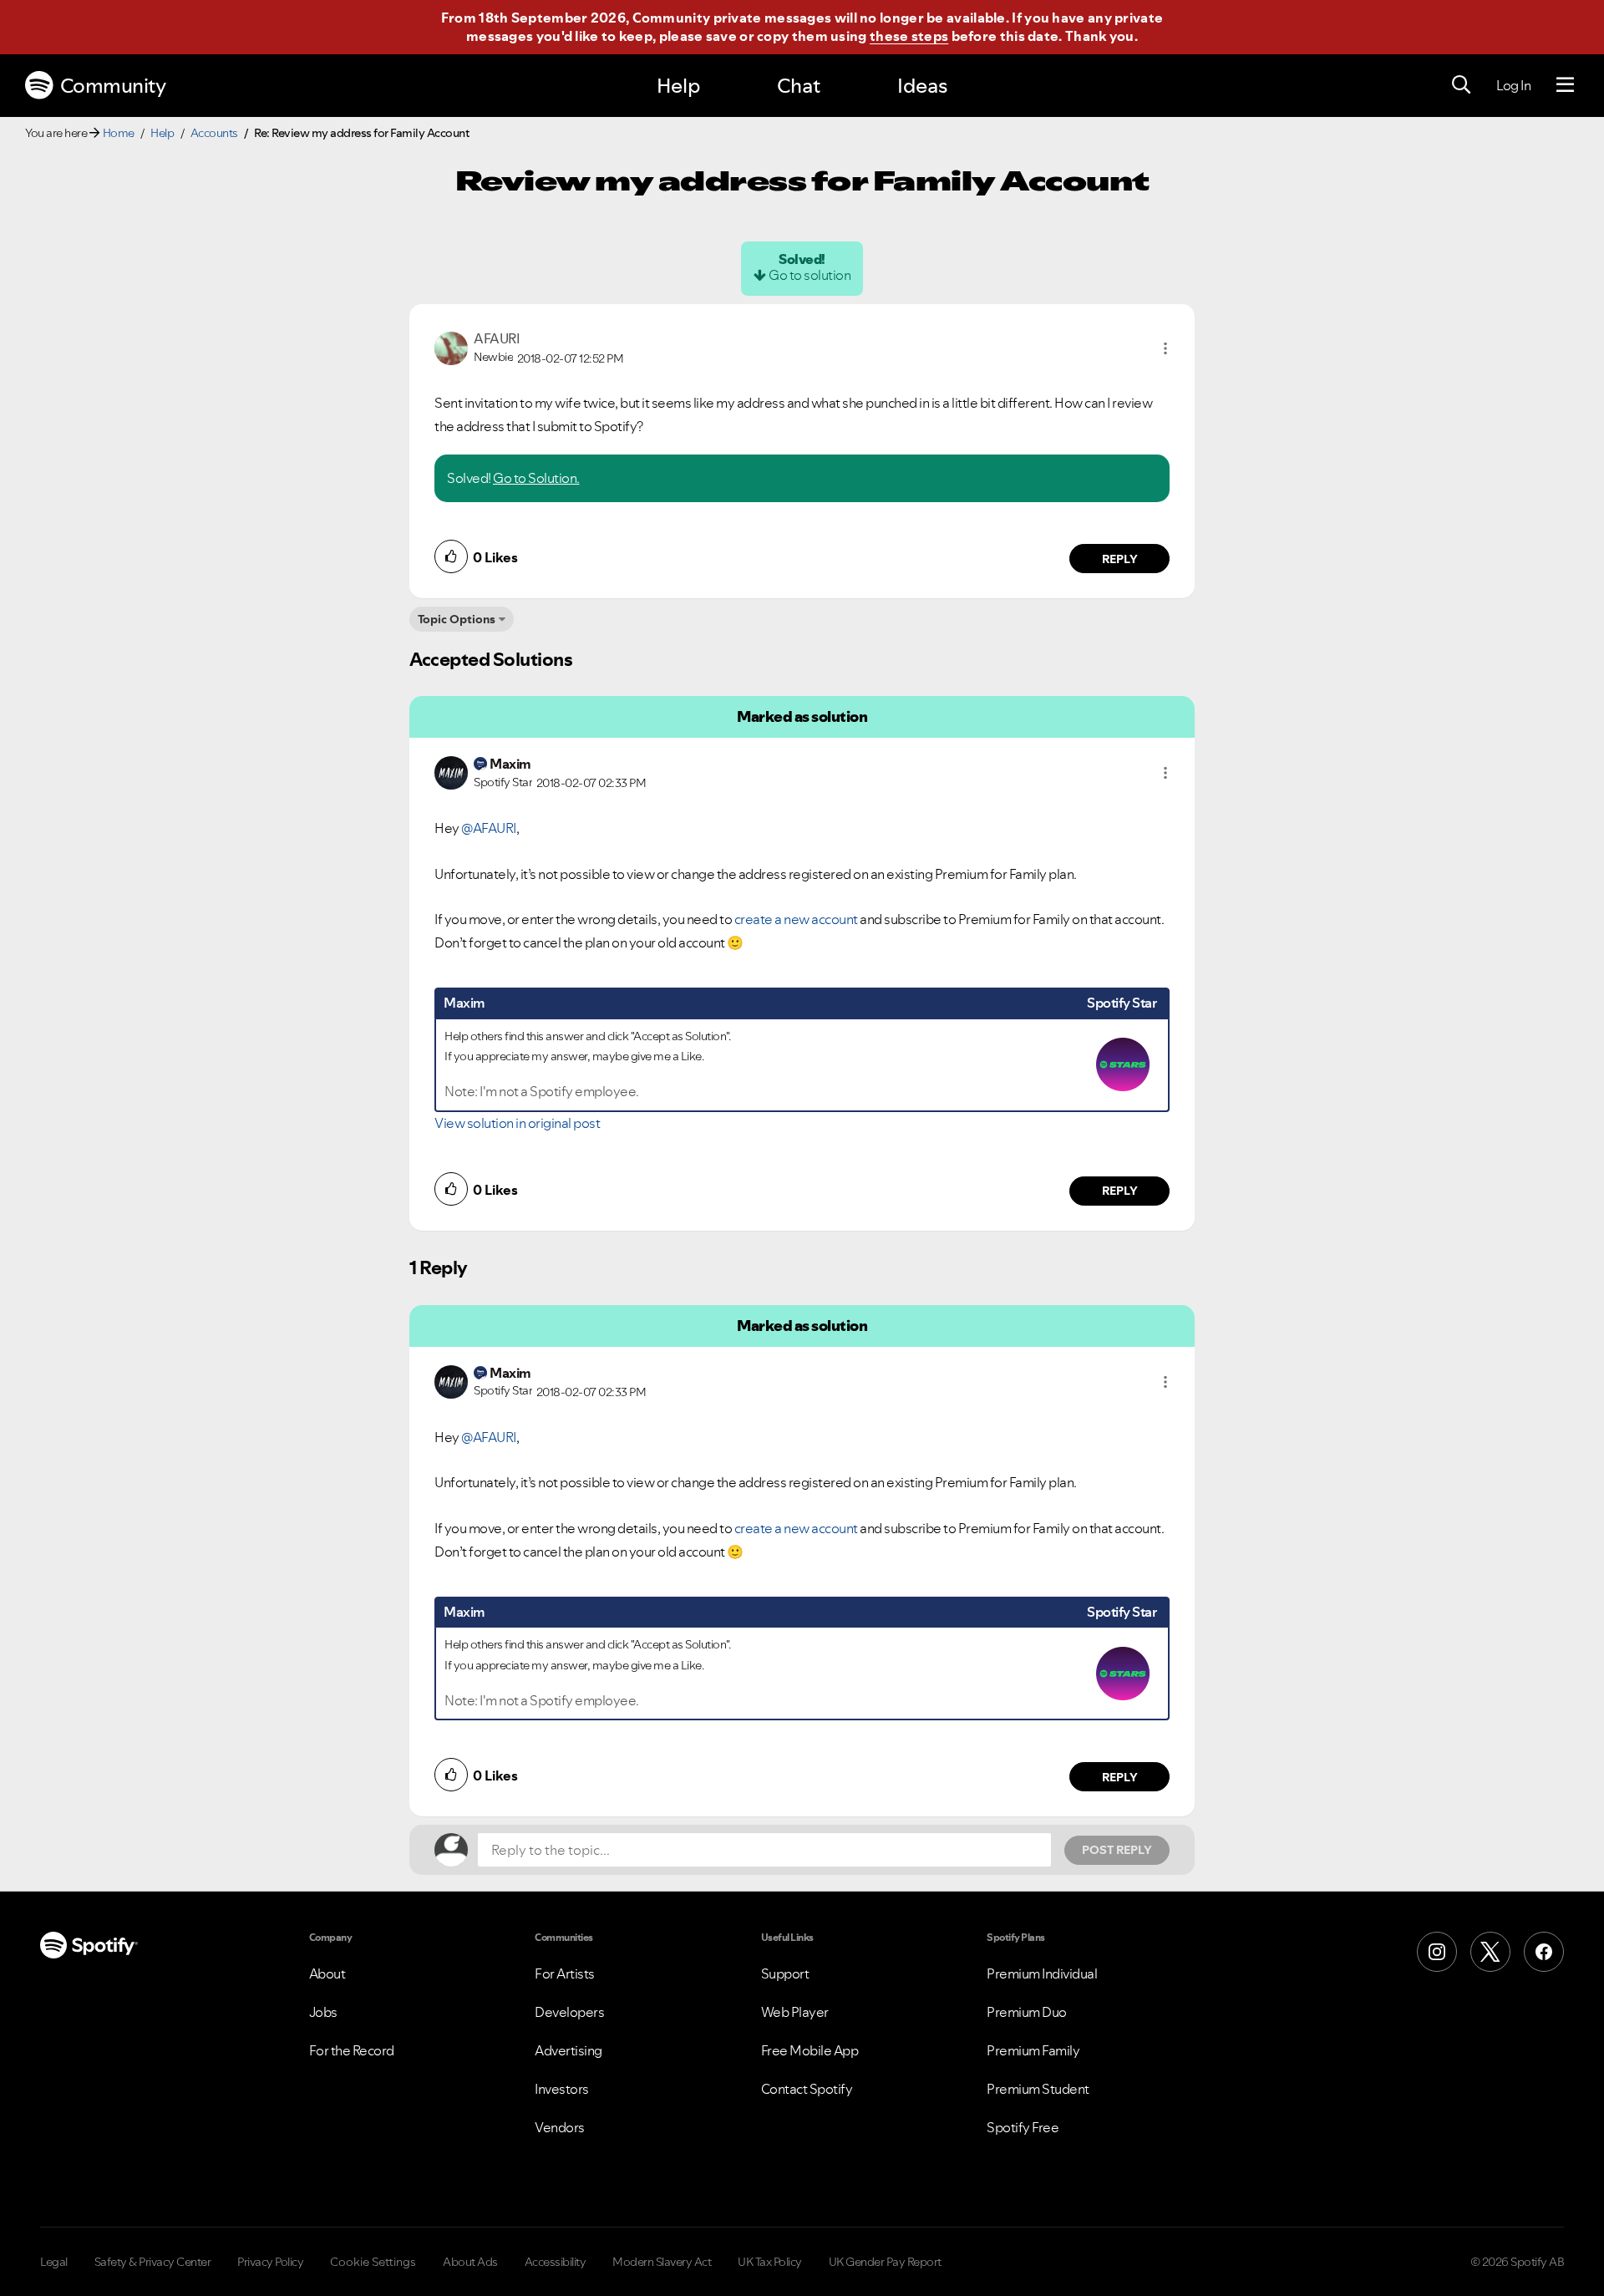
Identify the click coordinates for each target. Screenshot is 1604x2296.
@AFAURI (489, 828)
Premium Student (1038, 2089)
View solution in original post (517, 1123)
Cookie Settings (373, 2262)
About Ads (470, 2262)
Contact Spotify (807, 2089)
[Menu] (1565, 85)
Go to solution (810, 275)
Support (785, 1973)
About (327, 1973)
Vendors (560, 2127)
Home (119, 133)
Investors (562, 2089)
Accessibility (556, 2262)
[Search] (1461, 85)
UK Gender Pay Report (885, 2262)
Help (678, 86)
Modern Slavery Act (662, 2262)
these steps (909, 36)
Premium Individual (1042, 1973)
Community (113, 86)
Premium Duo (1027, 2012)
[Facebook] (1544, 1952)
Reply (1120, 559)
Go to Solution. (536, 478)
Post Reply (1117, 1850)
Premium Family (1033, 2050)
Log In (1513, 85)
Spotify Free (1023, 2127)
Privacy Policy (270, 2262)
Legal (54, 2262)
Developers (569, 2012)
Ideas (922, 86)
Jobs (323, 2012)
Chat (799, 86)
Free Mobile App (810, 2050)
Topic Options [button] (457, 619)
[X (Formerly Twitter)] (1490, 1952)
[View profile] (451, 347)
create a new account (796, 919)
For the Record (352, 2050)
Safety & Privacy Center (153, 2262)
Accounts (214, 133)
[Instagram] (1437, 1952)
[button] (1165, 348)
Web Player (795, 2012)
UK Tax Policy (770, 2262)
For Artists (565, 1973)
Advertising (569, 2050)
